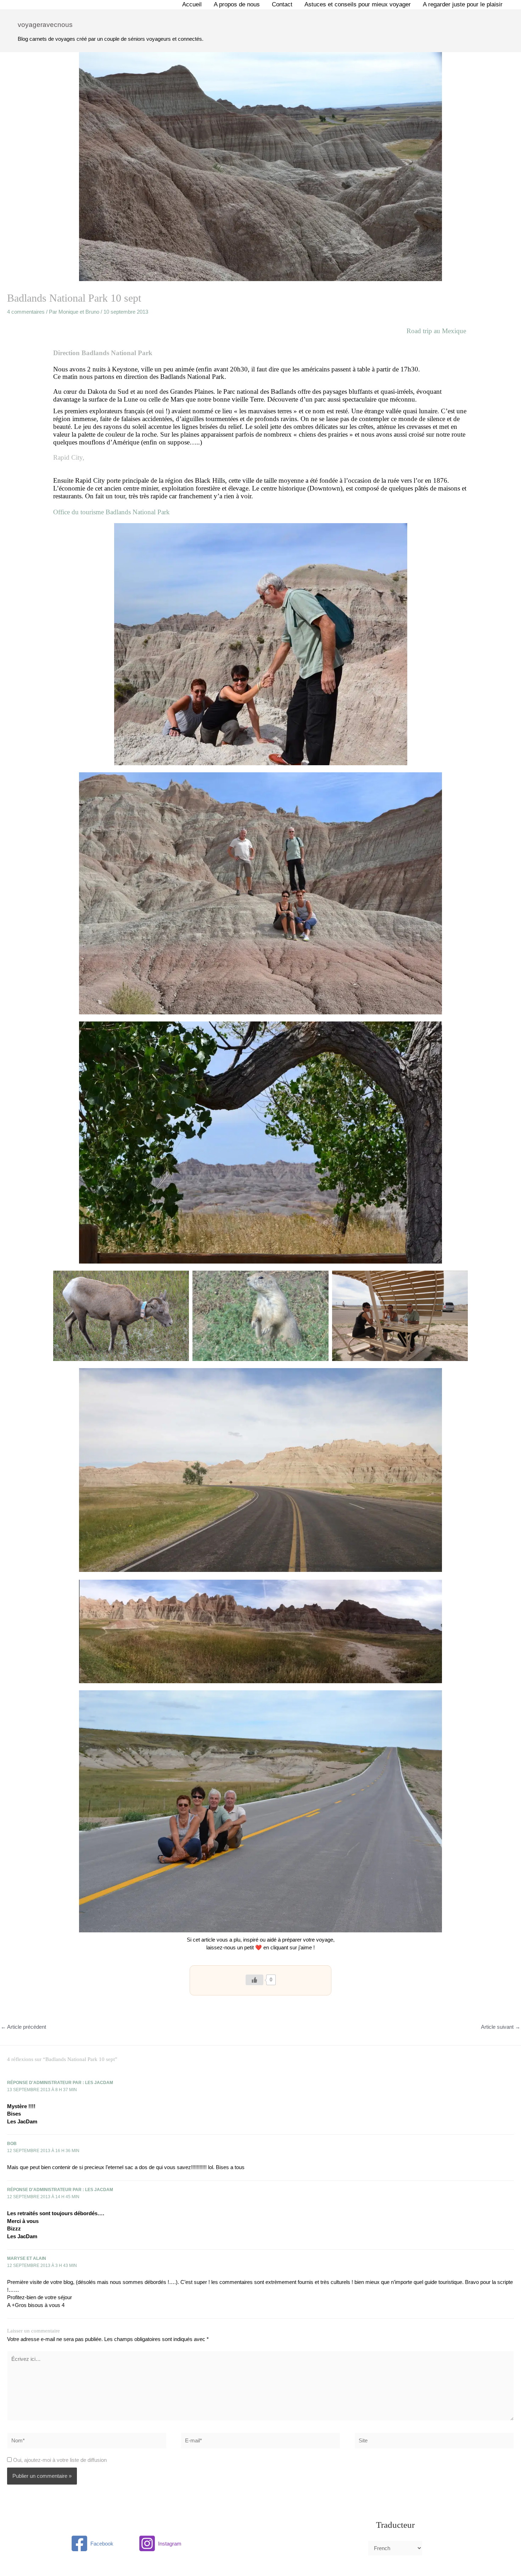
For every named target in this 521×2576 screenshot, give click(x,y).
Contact (282, 4)
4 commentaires (26, 312)
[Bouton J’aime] (254, 1980)
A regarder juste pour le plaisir (463, 4)
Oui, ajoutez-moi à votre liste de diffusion (59, 2460)
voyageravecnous (45, 25)
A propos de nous (237, 4)
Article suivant (501, 2027)
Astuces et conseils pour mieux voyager (358, 4)
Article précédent (23, 2027)
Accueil (192, 4)
